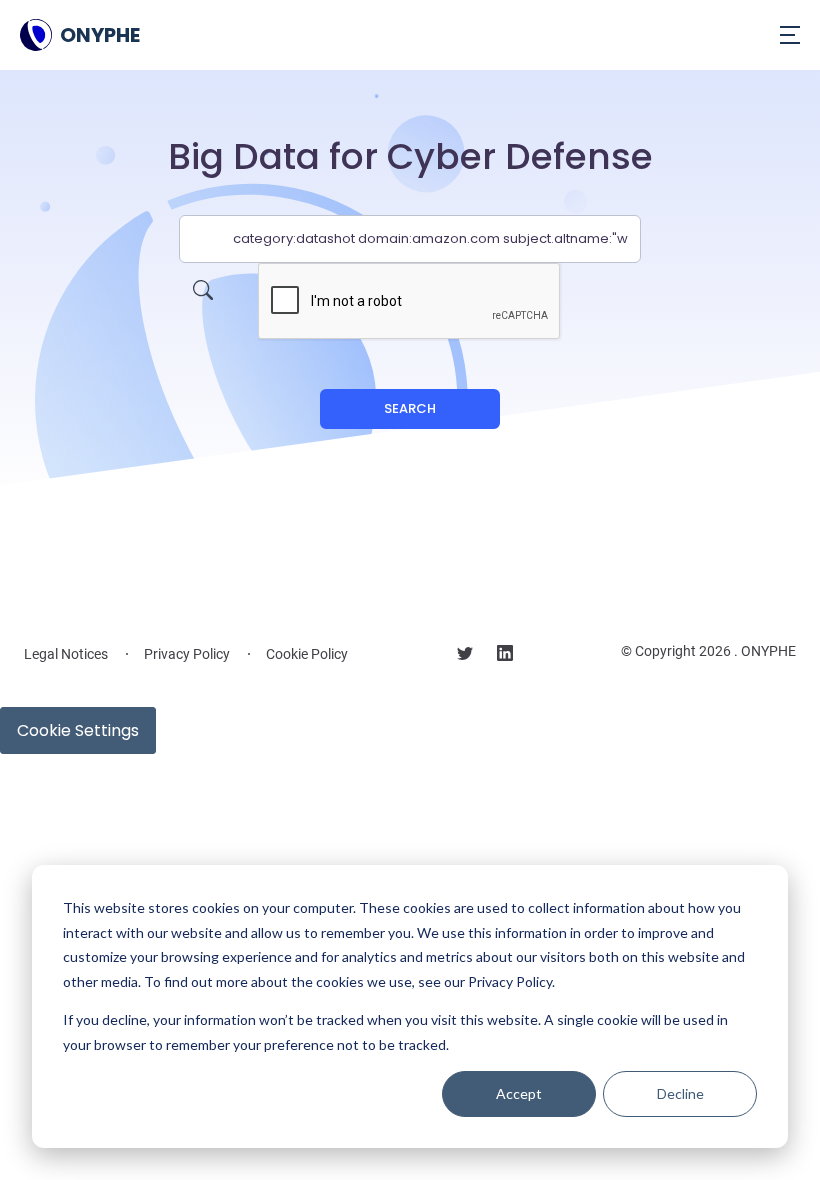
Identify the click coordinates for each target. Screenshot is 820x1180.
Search (410, 408)
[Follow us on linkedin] (505, 656)
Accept (519, 1093)
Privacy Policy (187, 654)
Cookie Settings (78, 730)
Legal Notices (66, 654)
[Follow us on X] (465, 656)
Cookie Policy (307, 654)
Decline (680, 1093)
